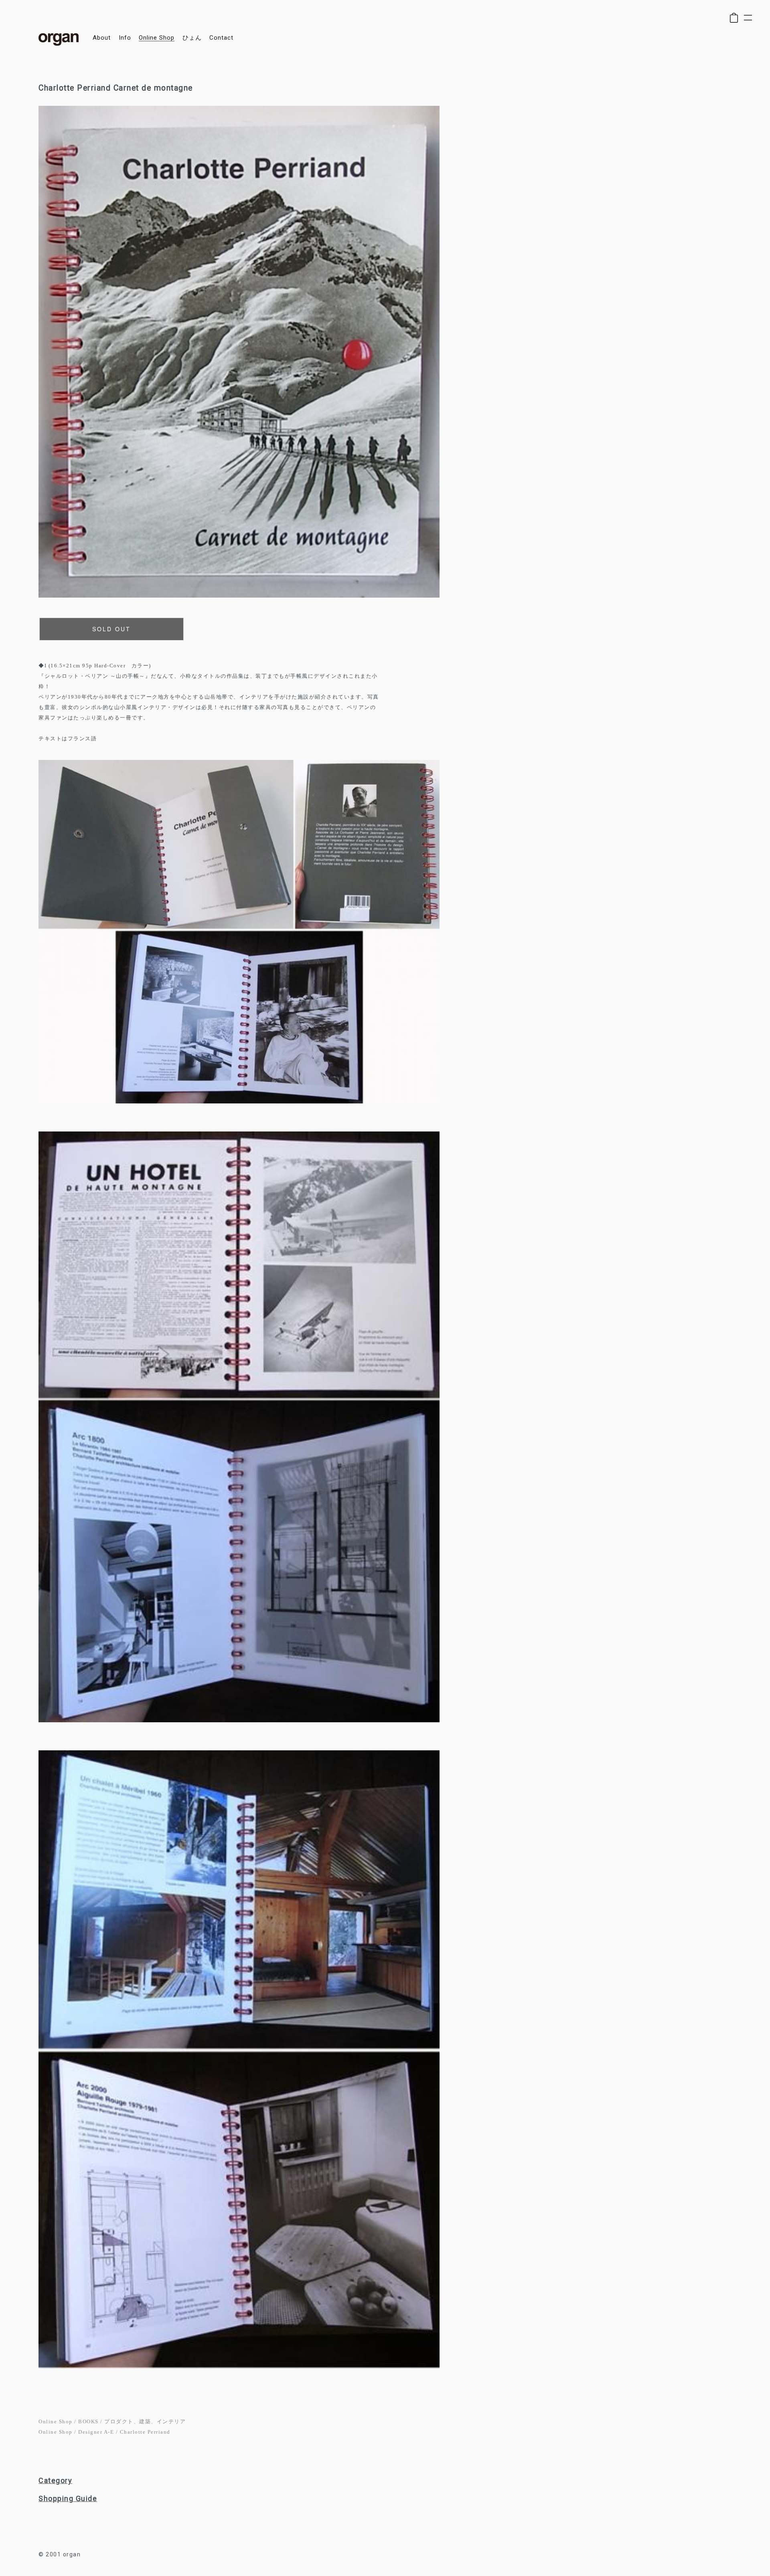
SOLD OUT (111, 629)
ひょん (192, 38)
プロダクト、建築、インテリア (145, 2421)
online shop (157, 38)
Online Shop (56, 2421)
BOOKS (88, 2421)
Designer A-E (96, 2432)
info (125, 38)
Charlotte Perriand (145, 2432)
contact (221, 38)
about (102, 38)
